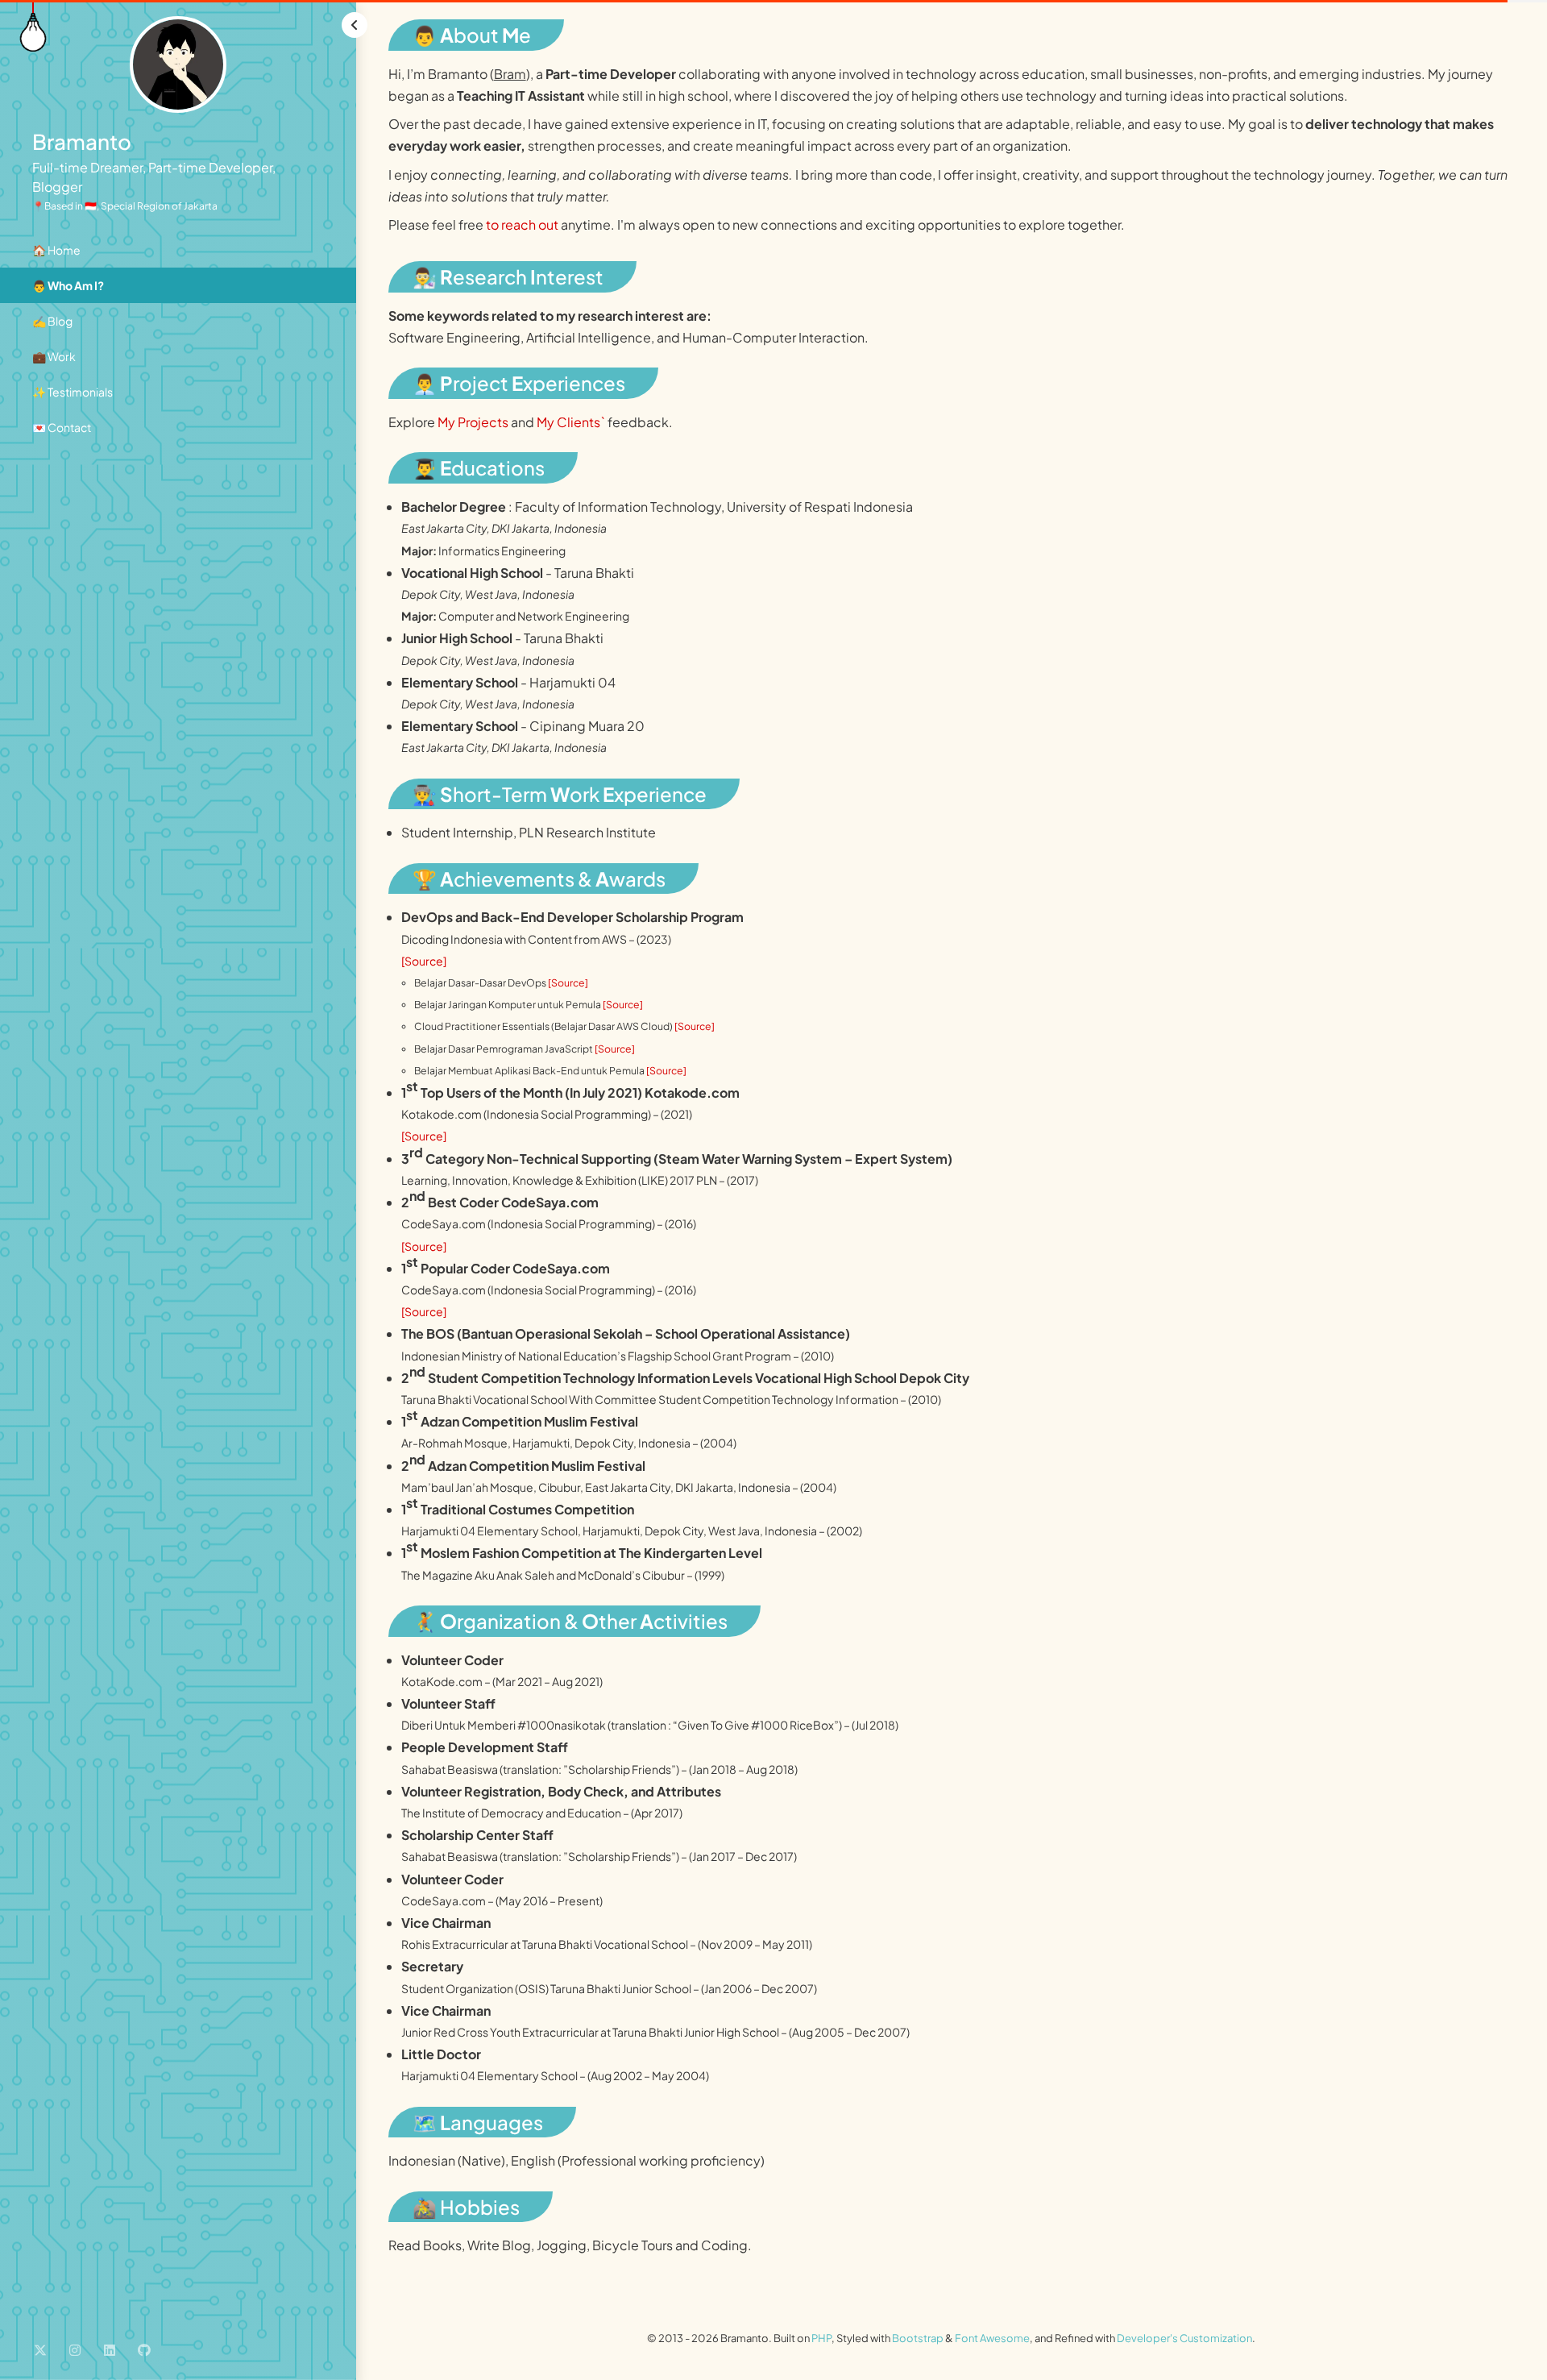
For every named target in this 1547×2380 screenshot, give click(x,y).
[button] (355, 25)
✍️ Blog (52, 321)
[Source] (424, 961)
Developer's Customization (1184, 2338)
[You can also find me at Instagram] (75, 2349)
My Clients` (571, 422)
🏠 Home (56, 250)
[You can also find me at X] (40, 2349)
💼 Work (54, 356)
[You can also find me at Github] (144, 2349)
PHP (821, 2338)
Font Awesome (992, 2338)
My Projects (473, 422)
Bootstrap (918, 2338)
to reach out (522, 224)
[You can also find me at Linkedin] (110, 2349)
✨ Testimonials (73, 392)
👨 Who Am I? (68, 285)
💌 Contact (62, 427)
